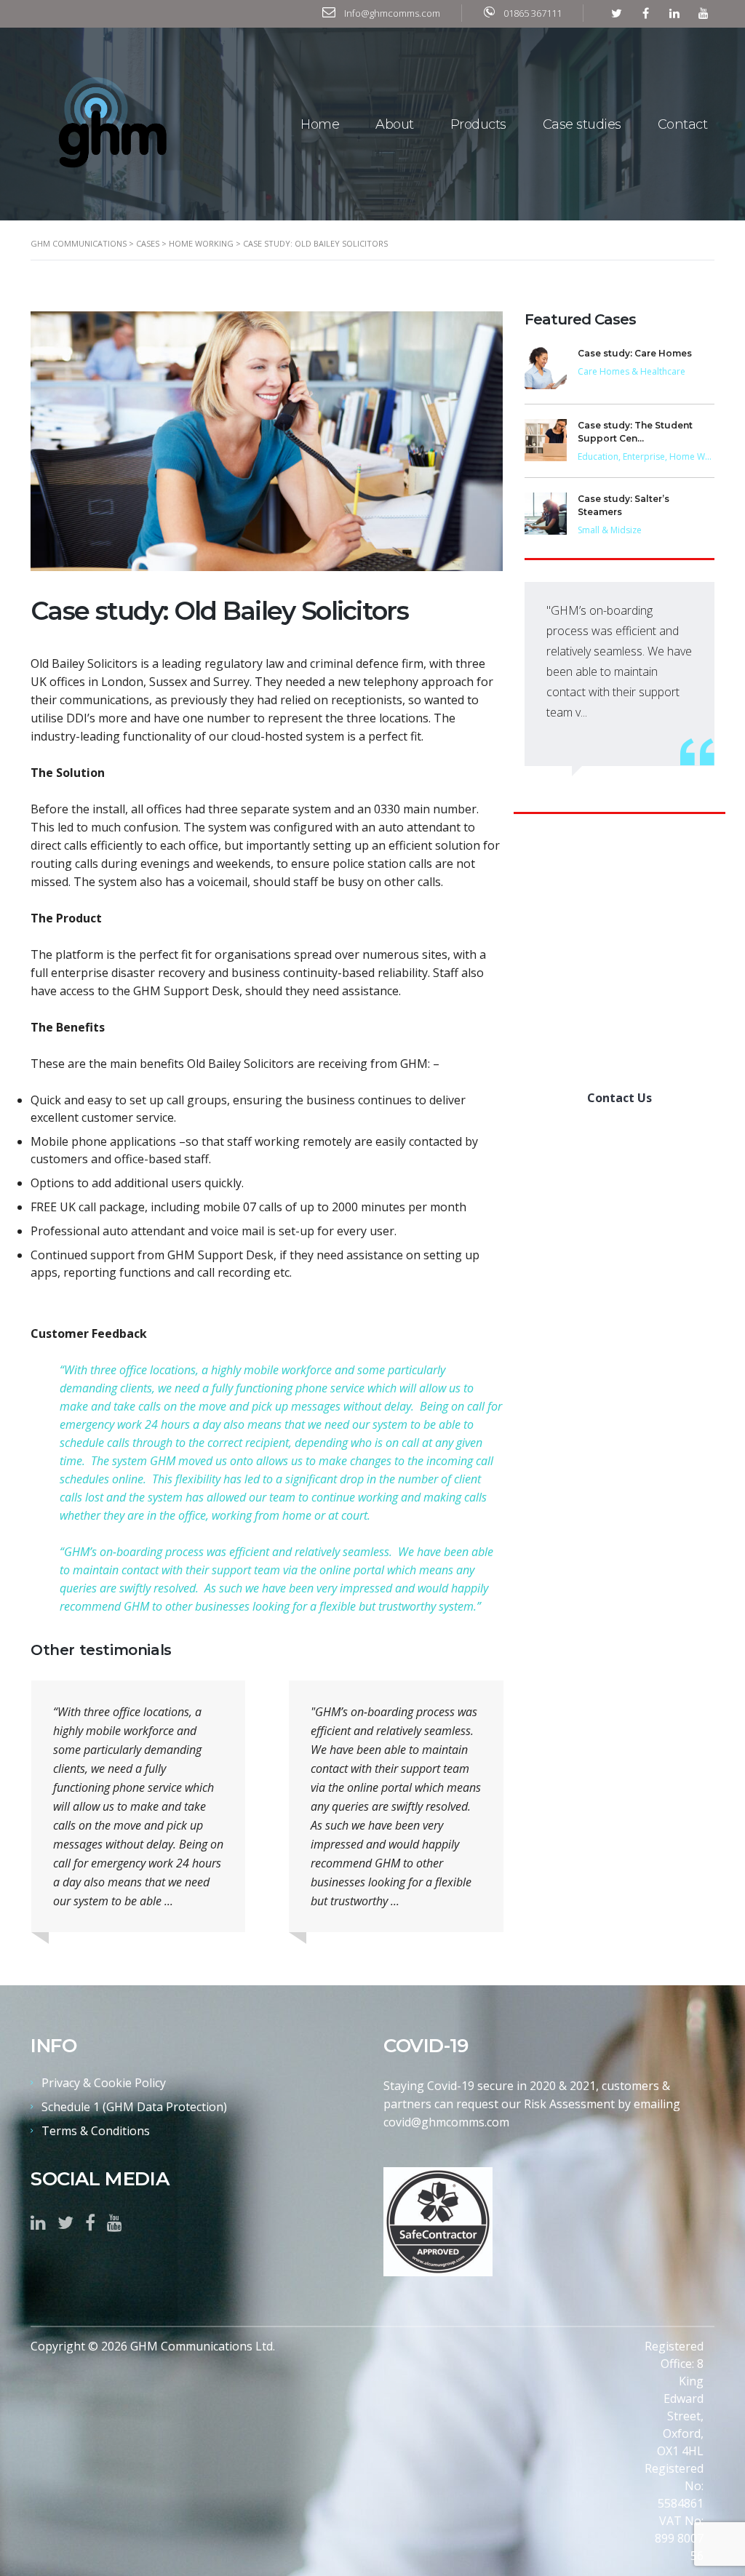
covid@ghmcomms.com (446, 2122)
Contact (683, 124)
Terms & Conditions (96, 2131)
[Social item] (38, 2222)
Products (478, 124)
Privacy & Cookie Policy (104, 2083)
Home (320, 124)
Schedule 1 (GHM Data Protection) (134, 2107)
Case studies (582, 124)
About (395, 124)
